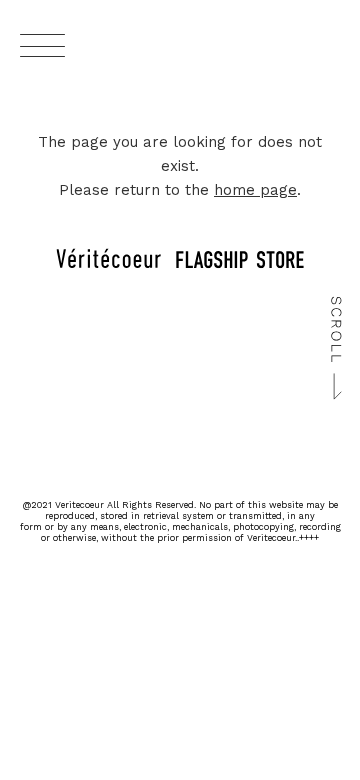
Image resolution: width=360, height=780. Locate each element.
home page (255, 190)
